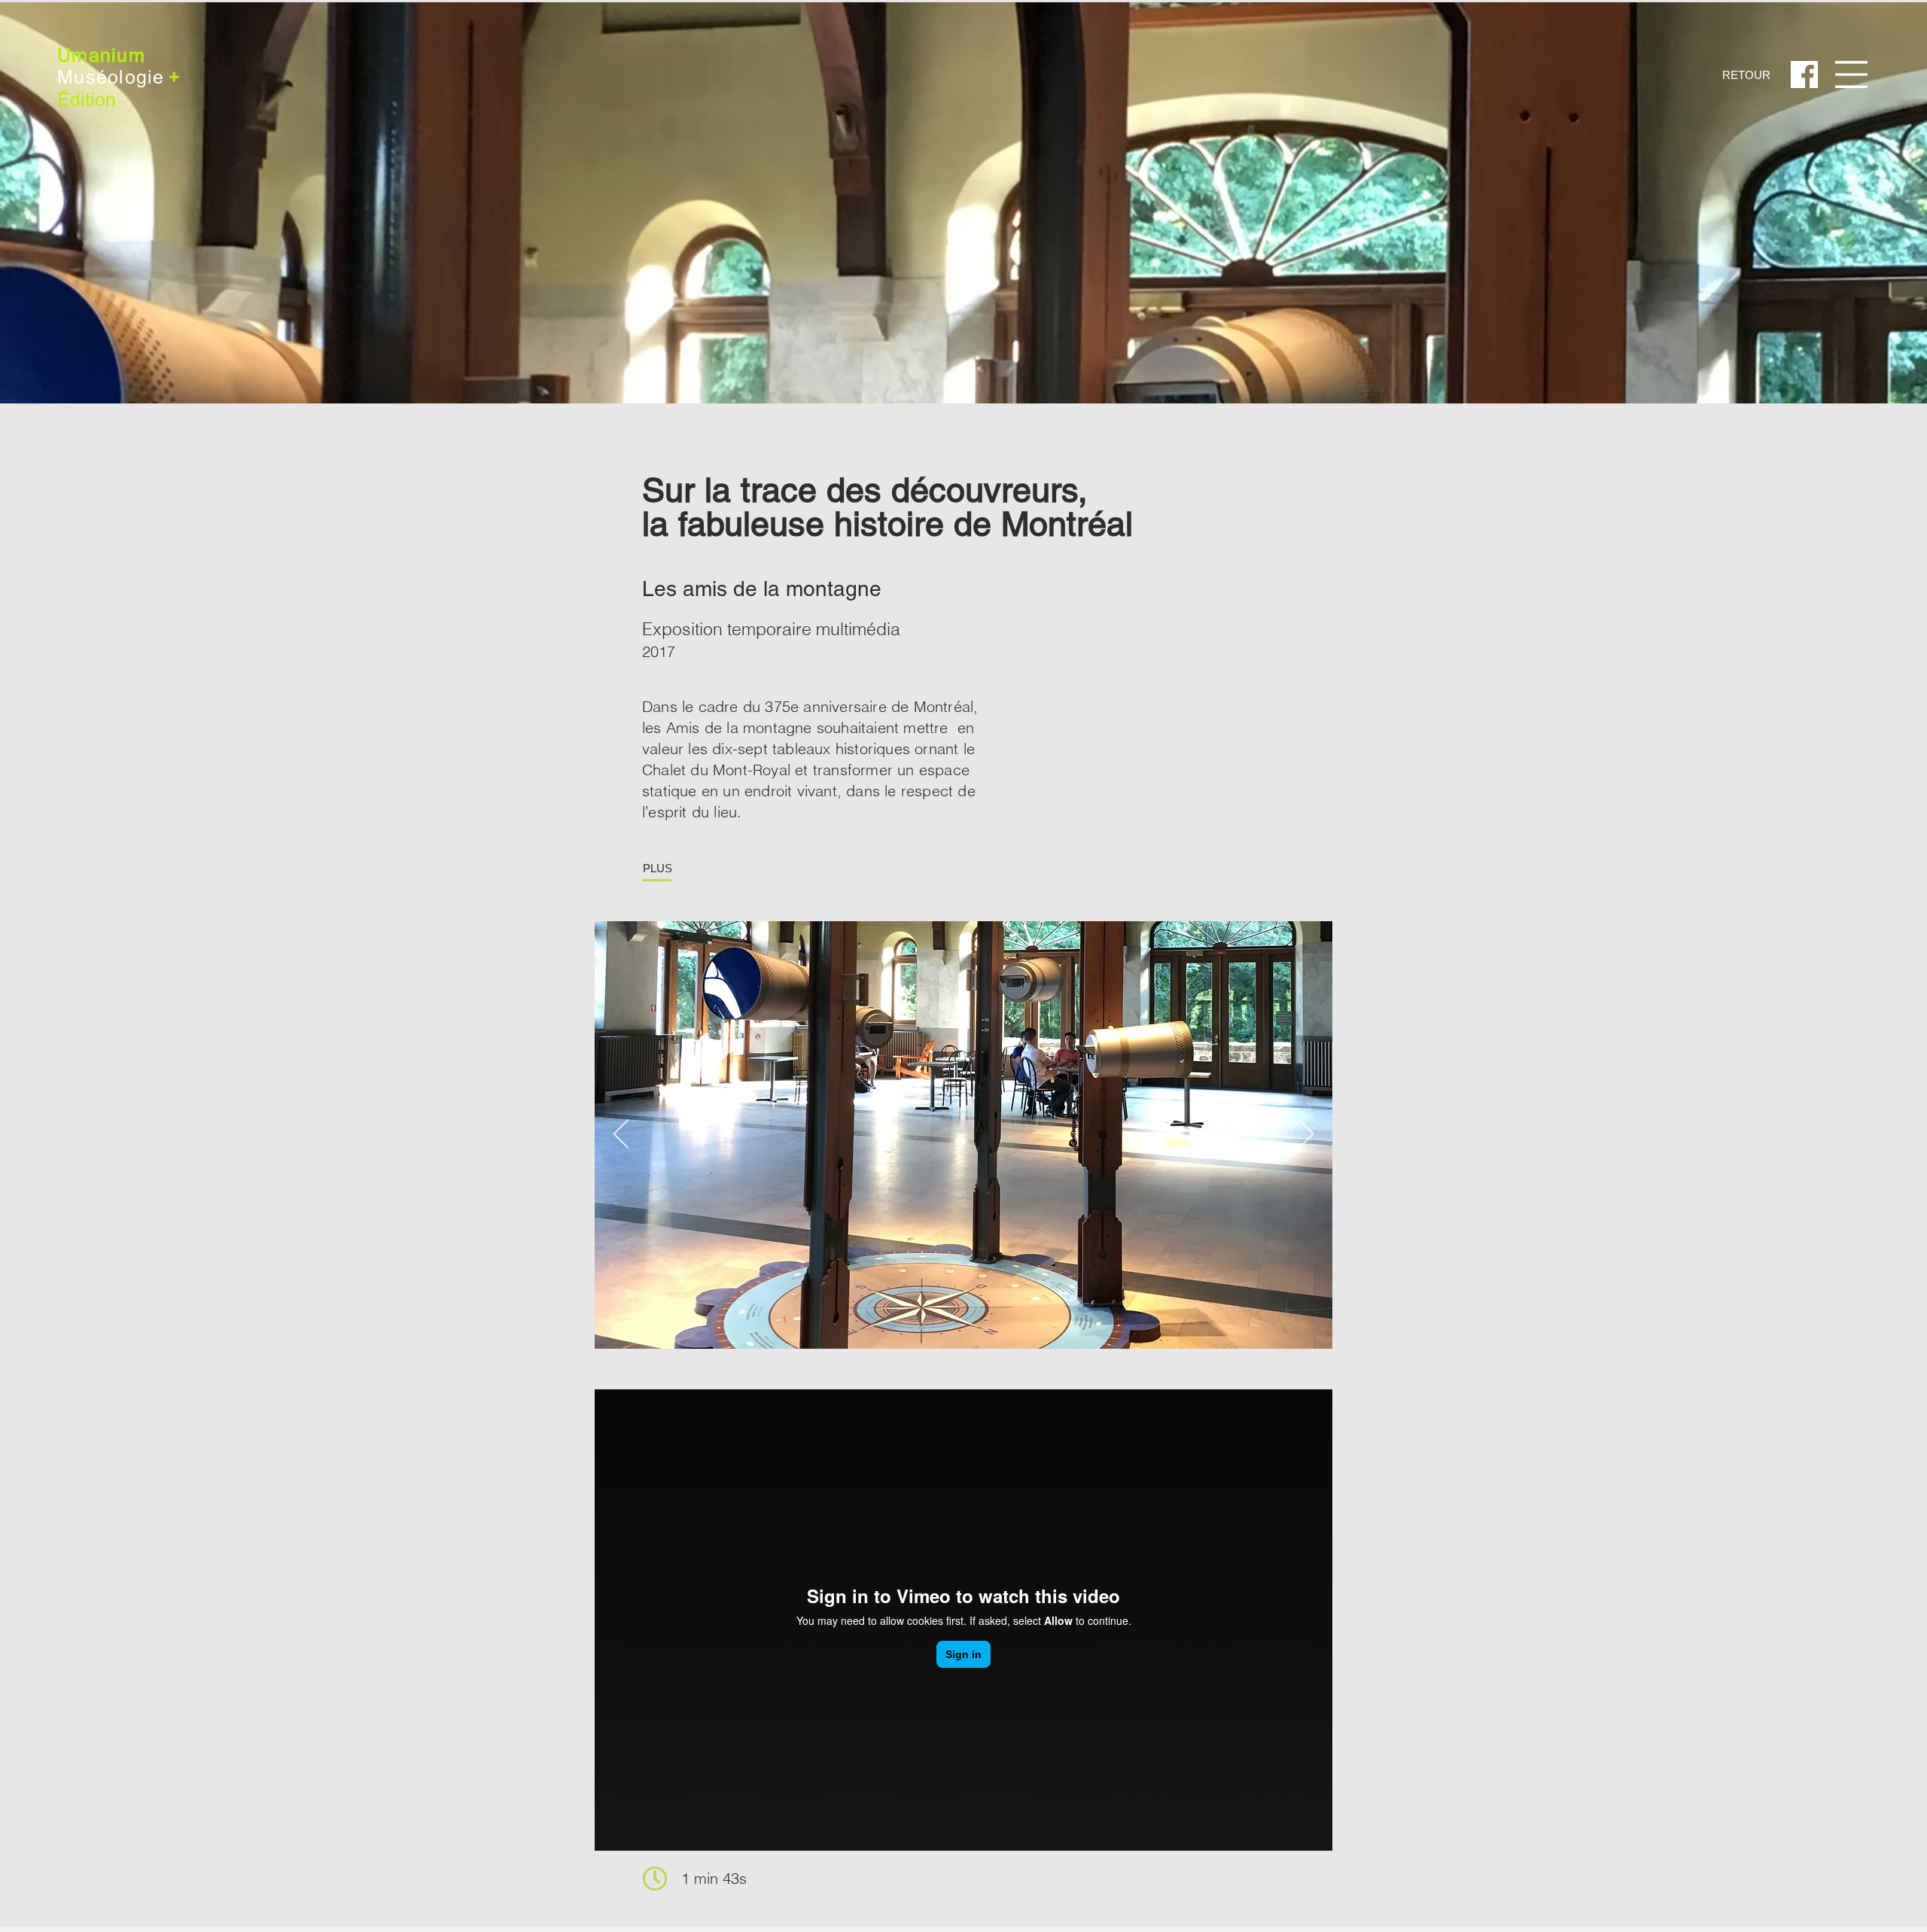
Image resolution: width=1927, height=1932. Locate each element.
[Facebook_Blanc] (1804, 75)
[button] (1851, 75)
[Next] (1306, 1135)
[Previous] (621, 1135)
